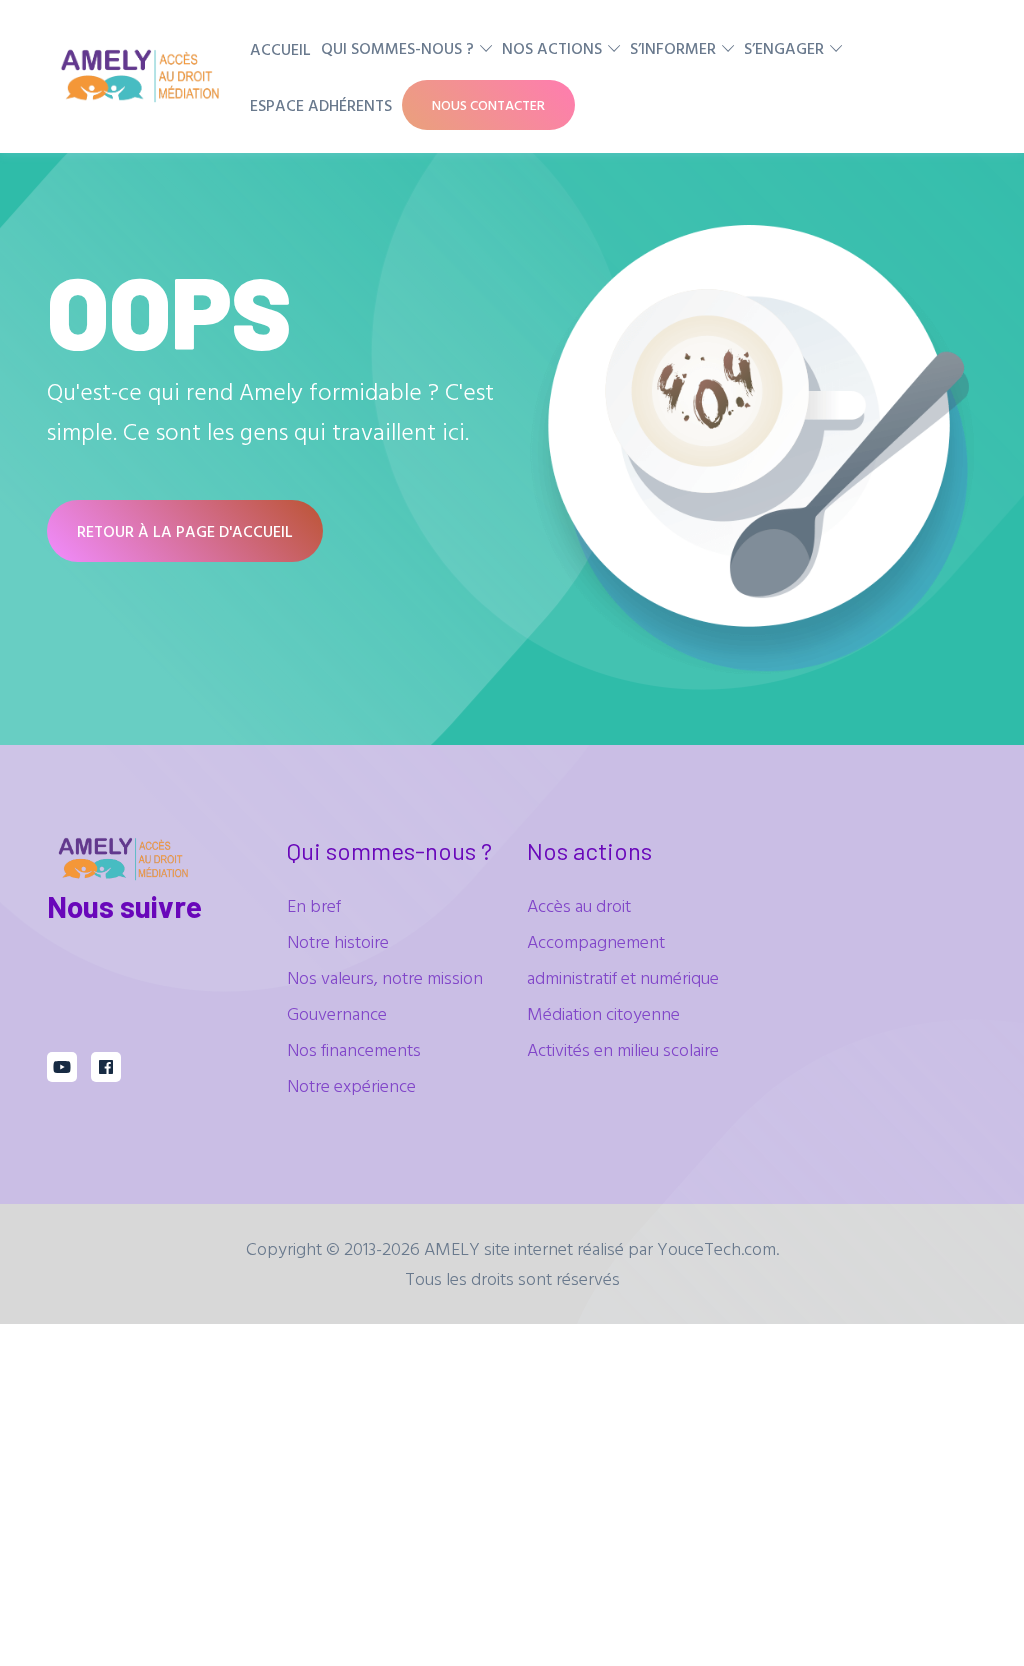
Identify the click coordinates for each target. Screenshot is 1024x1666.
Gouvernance (337, 1013)
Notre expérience (351, 1085)
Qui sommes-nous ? (397, 48)
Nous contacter (488, 104)
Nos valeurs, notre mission (385, 977)
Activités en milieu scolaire (623, 1049)
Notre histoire (338, 941)
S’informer (673, 48)
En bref (314, 905)
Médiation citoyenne (603, 1013)
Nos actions (552, 48)
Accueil (280, 49)
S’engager (784, 48)
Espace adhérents (321, 105)
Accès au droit (579, 905)
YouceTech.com (716, 1248)
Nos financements (354, 1049)
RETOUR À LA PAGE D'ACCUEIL (185, 531)
